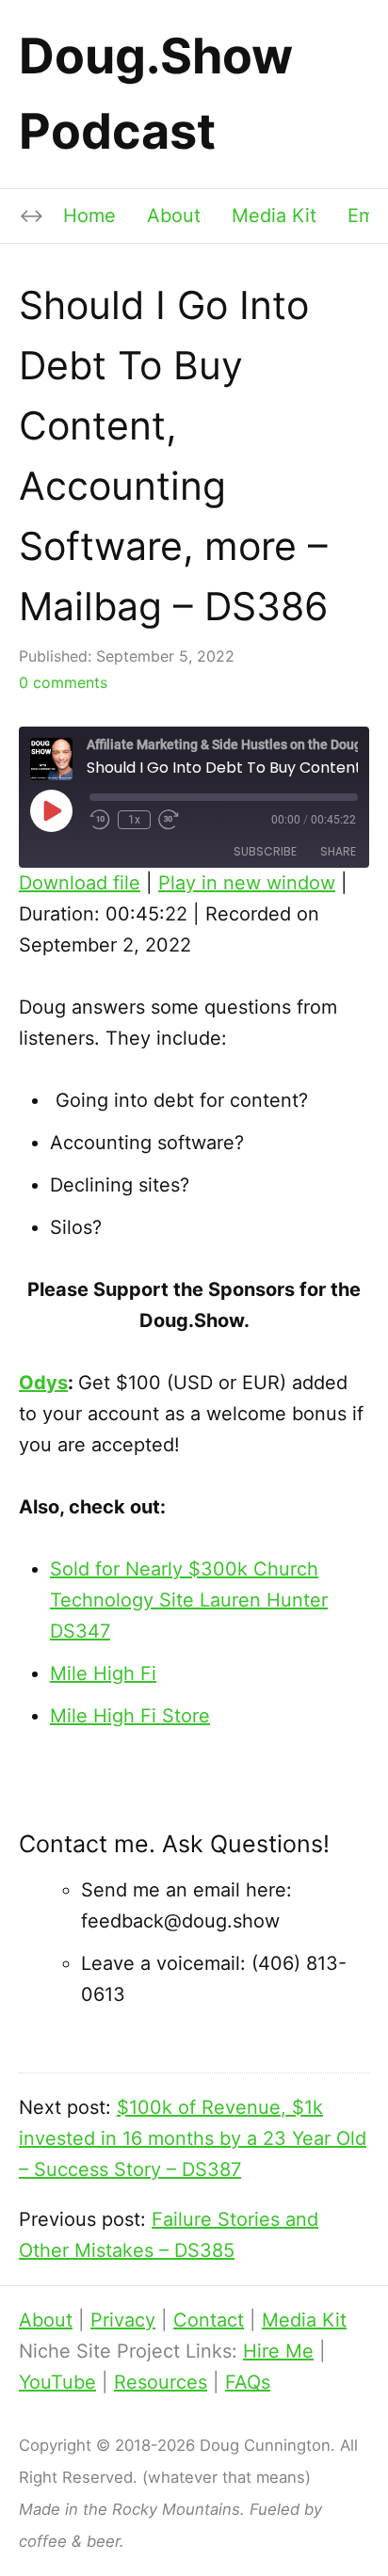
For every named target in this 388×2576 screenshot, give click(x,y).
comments (63, 682)
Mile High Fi (103, 1673)
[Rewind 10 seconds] (100, 820)
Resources (161, 2382)
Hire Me (278, 2351)
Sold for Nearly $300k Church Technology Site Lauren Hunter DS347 (189, 1600)
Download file (80, 883)
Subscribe (265, 851)
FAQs (248, 2382)
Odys (43, 1383)
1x (134, 820)
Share (338, 851)
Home (89, 216)
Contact (209, 2320)
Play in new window (247, 883)
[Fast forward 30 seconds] (170, 820)
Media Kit (274, 216)
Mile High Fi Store (130, 1716)
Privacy (123, 2320)
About (174, 216)
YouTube (57, 2382)
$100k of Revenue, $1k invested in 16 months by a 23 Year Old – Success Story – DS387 (193, 2138)
